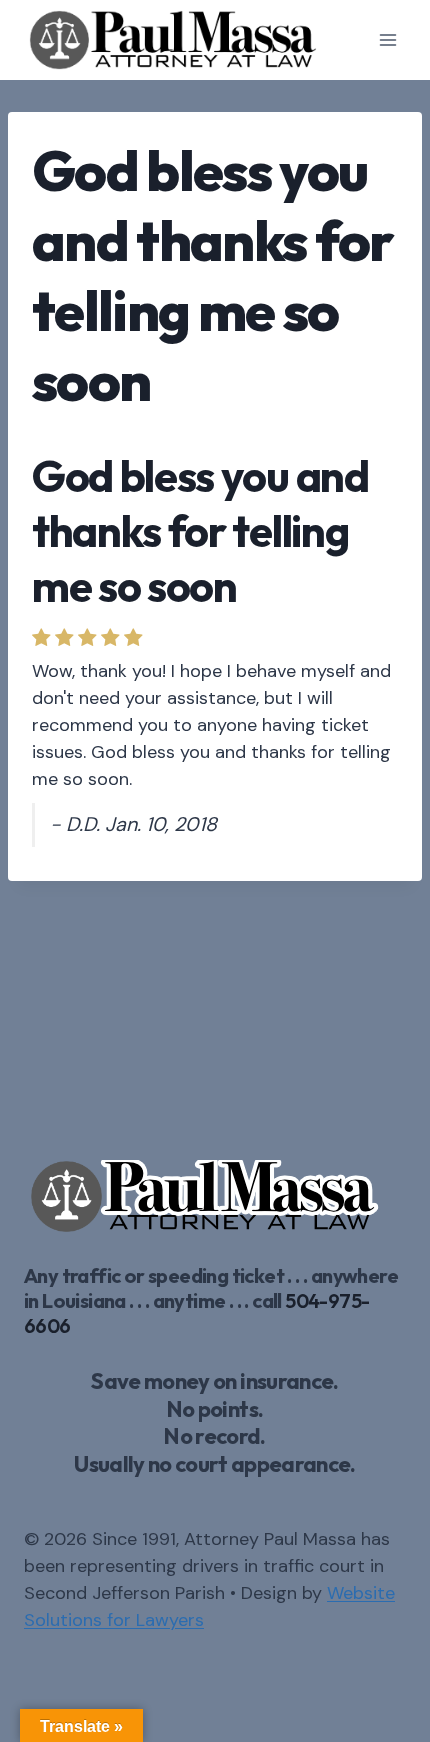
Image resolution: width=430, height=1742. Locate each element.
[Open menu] (387, 39)
